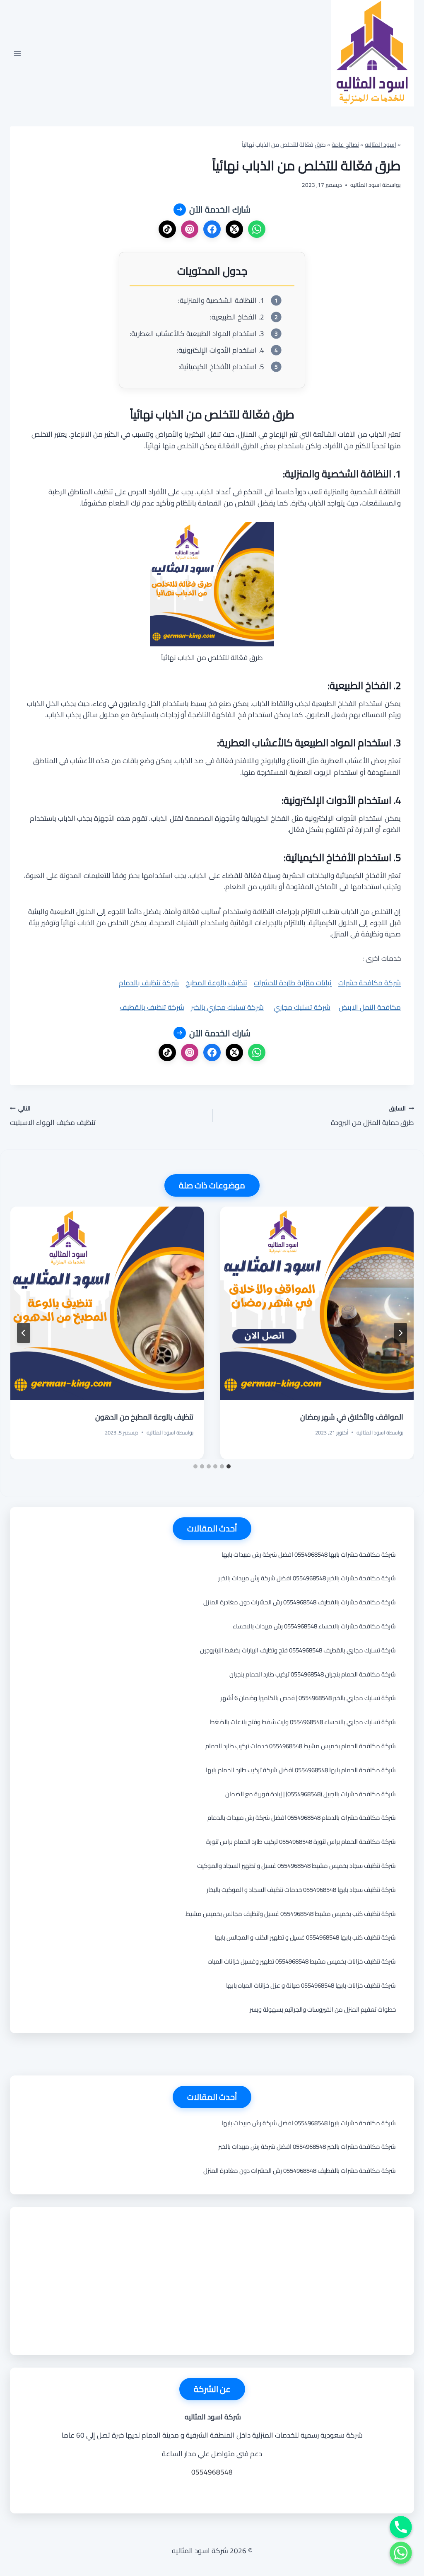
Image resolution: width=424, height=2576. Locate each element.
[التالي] (24, 1333)
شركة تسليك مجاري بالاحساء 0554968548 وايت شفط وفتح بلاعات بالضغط (303, 1722)
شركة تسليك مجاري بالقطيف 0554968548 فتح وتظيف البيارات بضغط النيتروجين (298, 1650)
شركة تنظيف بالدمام (149, 983)
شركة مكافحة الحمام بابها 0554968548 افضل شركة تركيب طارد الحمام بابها (301, 1770)
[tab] (229, 1466)
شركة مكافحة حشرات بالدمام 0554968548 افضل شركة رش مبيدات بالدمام (302, 1818)
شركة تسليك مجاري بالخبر (227, 1007)
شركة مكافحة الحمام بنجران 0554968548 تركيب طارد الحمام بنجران (313, 1674)
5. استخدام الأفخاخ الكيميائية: (221, 367)
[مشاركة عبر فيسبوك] (212, 229)
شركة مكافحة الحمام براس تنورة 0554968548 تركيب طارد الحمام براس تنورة (301, 1842)
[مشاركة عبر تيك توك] (167, 229)
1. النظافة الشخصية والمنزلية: (221, 301)
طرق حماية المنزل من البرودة (372, 1116)
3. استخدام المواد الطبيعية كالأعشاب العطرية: (197, 334)
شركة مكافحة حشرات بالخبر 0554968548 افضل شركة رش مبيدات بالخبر (307, 1578)
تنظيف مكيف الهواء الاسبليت (53, 1116)
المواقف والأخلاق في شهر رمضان (352, 1417)
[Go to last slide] (400, 1333)
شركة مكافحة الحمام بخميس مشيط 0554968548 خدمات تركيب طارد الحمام (301, 1746)
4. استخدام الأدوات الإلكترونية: (220, 350)
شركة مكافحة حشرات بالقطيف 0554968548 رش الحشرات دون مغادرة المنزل (300, 1602)
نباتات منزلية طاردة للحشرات (293, 983)
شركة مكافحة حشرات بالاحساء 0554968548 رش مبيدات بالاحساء (314, 1626)
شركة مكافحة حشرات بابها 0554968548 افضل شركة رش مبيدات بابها (309, 1554)
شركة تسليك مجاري (302, 1007)
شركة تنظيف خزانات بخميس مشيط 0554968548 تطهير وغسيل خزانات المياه (302, 1961)
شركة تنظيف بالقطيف (152, 1007)
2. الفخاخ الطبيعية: (237, 317)
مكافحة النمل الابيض (370, 1007)
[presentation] (317, 1303)
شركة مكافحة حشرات (370, 983)
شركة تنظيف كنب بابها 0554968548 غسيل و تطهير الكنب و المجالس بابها (305, 1937)
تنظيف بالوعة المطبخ (216, 983)
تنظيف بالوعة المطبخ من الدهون (144, 1417)
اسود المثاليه (381, 144)
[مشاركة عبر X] (234, 229)
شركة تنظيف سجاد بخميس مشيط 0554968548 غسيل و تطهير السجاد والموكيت (296, 1866)
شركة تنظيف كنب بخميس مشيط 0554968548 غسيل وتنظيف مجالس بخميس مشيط (291, 1914)
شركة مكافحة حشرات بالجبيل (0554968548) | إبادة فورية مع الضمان (311, 1794)
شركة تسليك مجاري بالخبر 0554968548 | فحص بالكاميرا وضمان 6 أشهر (308, 1698)
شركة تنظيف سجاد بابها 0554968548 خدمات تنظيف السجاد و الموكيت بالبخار (301, 1890)
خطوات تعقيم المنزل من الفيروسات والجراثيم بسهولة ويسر (323, 2009)
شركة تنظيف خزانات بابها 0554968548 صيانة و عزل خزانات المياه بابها (311, 1985)
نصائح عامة (345, 144)
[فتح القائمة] (18, 53)
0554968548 (212, 2472)
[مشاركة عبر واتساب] (257, 229)
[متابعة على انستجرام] (190, 229)
